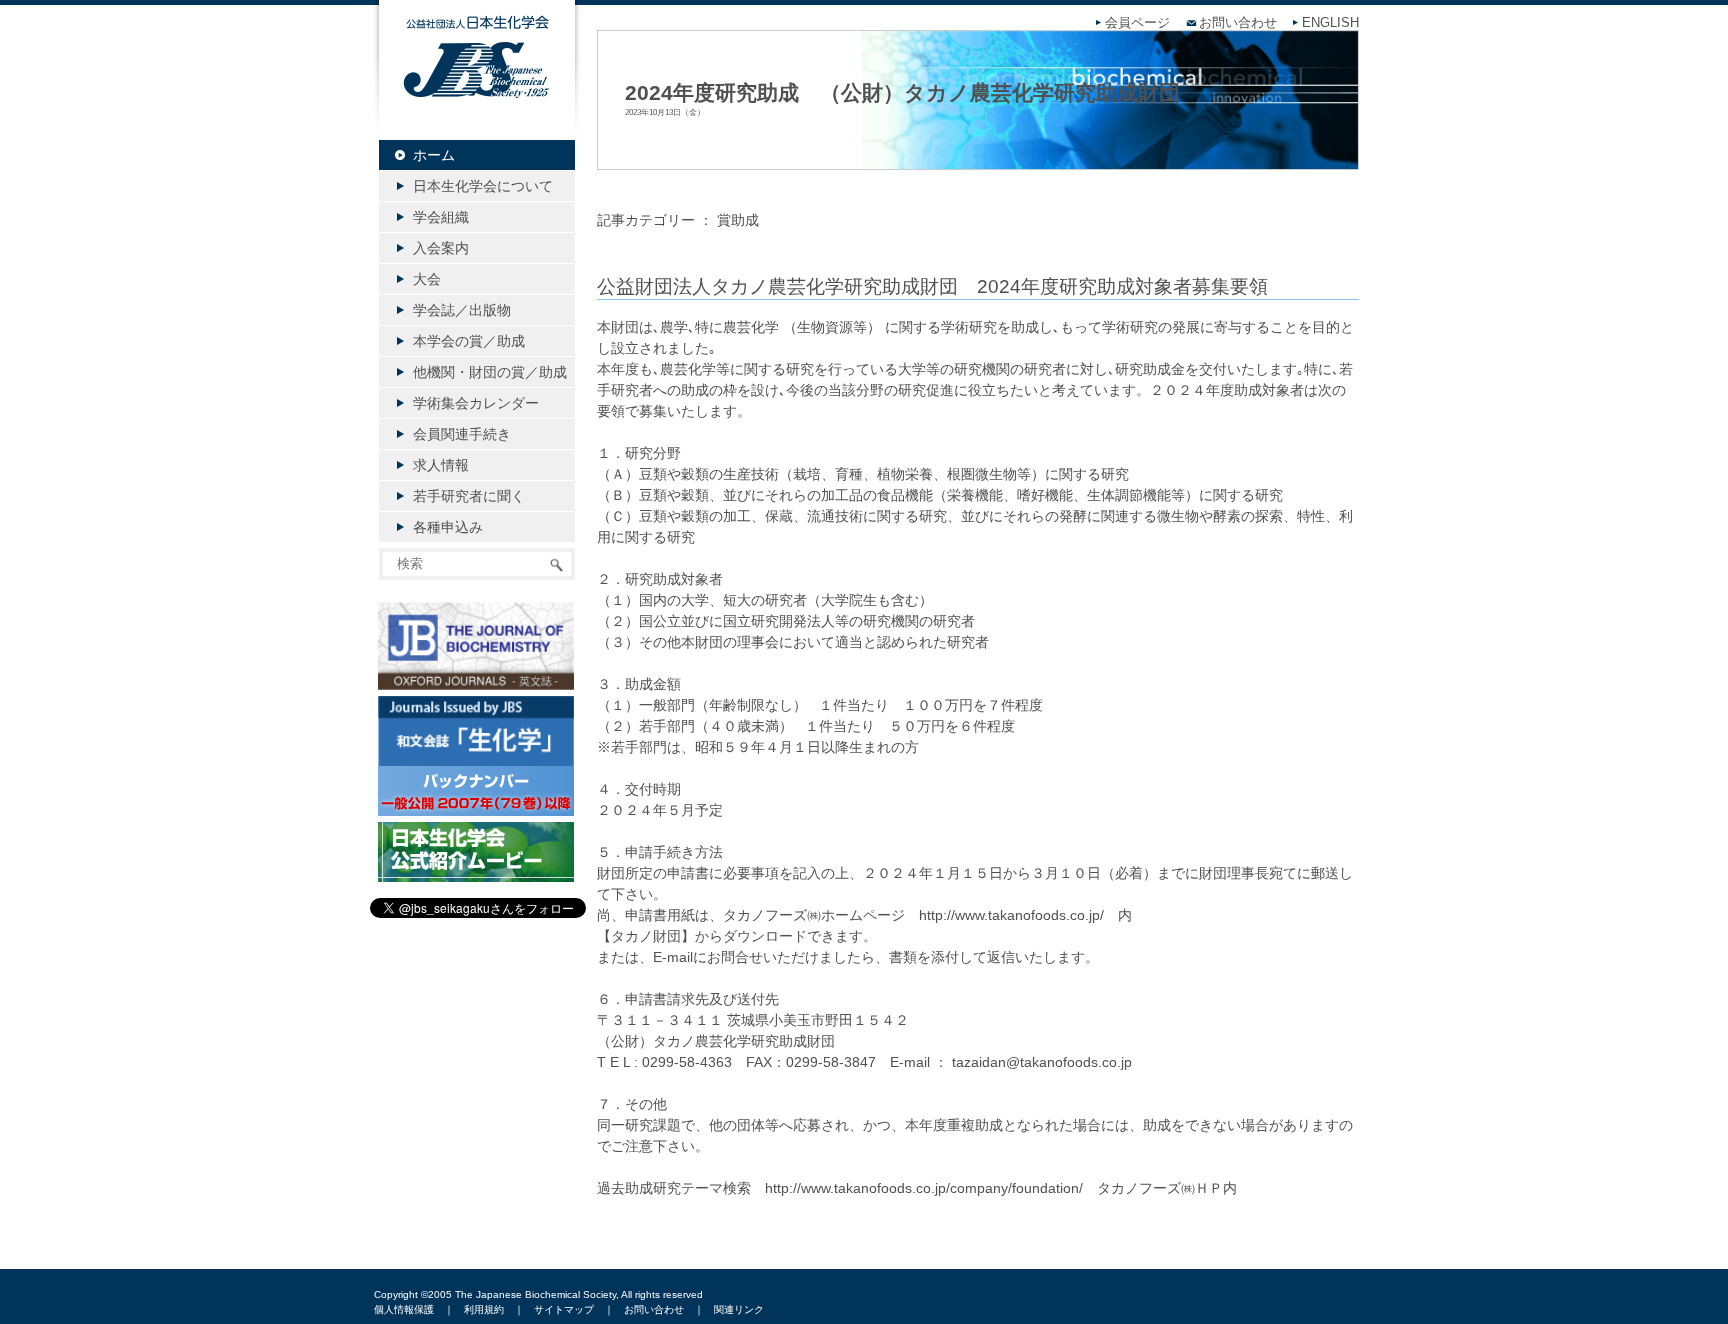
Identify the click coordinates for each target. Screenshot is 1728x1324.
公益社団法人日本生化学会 (477, 82)
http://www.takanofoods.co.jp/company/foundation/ (924, 1188)
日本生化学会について (483, 186)
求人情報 (441, 465)
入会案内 (441, 248)
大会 (427, 279)
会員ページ (1137, 23)
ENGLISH (1330, 23)
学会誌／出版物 (462, 310)
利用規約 (484, 1309)
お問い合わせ (1238, 23)
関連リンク (739, 1309)
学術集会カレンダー (476, 403)
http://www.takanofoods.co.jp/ (1011, 915)
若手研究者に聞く (469, 496)
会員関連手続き (462, 434)
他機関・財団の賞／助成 (490, 372)
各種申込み (448, 527)
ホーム (434, 155)
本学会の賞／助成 (469, 341)
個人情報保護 (404, 1309)
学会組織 (441, 217)
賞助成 (738, 220)
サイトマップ (564, 1309)
